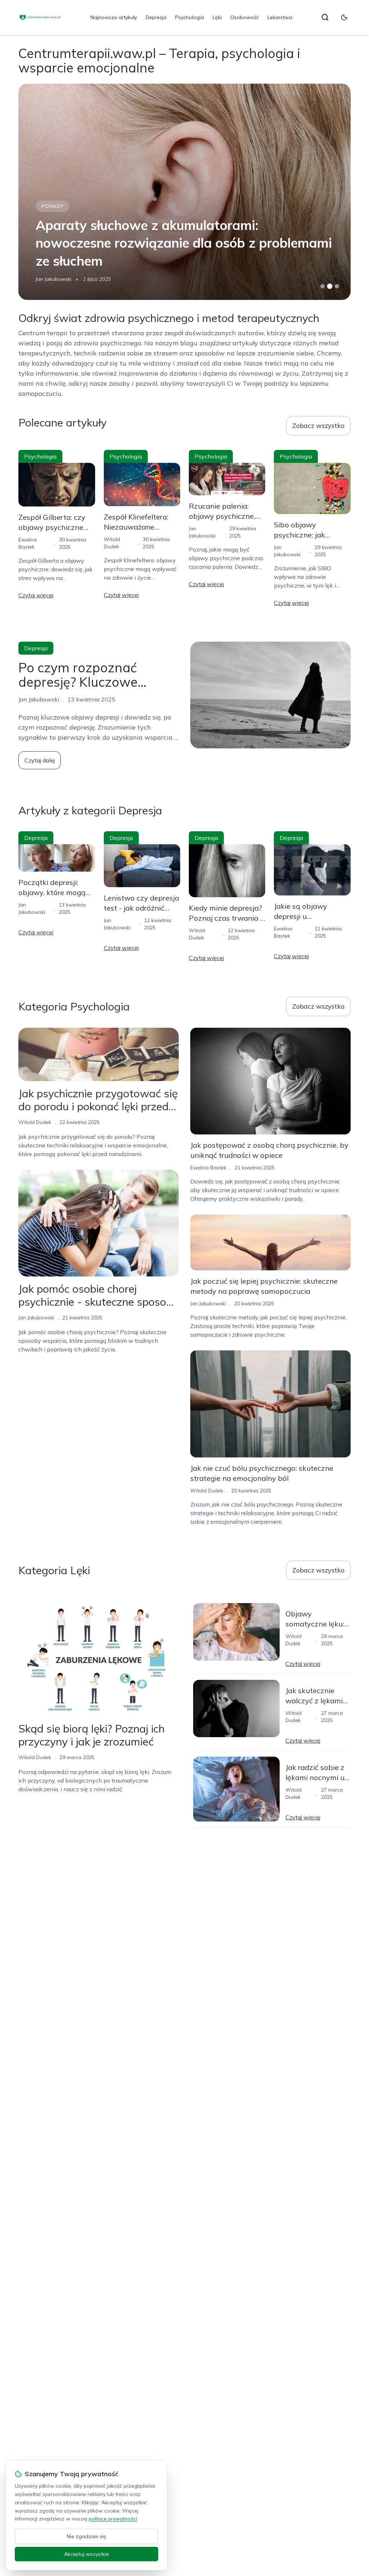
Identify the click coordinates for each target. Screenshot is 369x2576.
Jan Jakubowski (36, 1318)
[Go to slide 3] (337, 286)
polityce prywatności (113, 2519)
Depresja (156, 17)
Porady (52, 224)
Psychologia (190, 17)
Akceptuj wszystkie (86, 2554)
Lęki (217, 17)
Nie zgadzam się (86, 2536)
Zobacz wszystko (318, 426)
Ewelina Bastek (54, 279)
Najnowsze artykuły (114, 17)
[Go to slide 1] (323, 286)
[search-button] (325, 17)
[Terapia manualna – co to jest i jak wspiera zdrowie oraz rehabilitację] (184, 192)
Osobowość (244, 17)
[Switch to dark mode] (344, 17)
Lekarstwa (280, 17)
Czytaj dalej (40, 760)
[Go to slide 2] (330, 286)
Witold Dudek (35, 1122)
